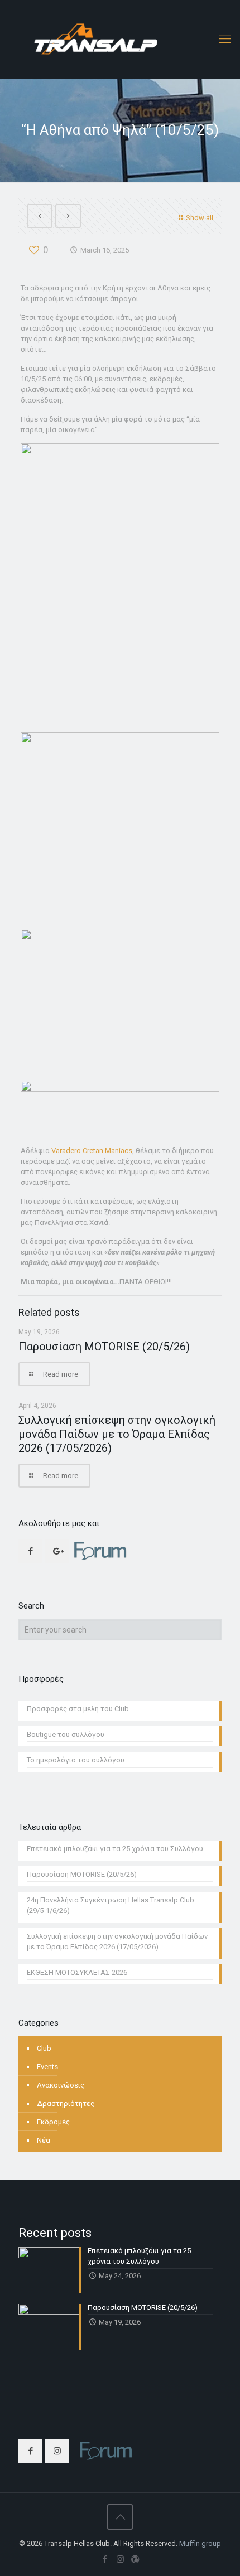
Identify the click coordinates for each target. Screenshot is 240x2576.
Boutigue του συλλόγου (66, 1734)
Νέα (44, 2140)
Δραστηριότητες (66, 2103)
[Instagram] (120, 2559)
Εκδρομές (53, 2122)
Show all (200, 218)
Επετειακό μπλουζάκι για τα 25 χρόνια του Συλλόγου (115, 1849)
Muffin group (200, 2543)
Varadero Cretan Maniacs (92, 1151)
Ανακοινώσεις (61, 2085)
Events (47, 2067)
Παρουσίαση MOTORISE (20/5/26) (104, 1347)
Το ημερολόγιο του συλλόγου (76, 1760)
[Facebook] (105, 2559)
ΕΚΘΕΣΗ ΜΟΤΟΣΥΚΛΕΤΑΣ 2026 (77, 1972)
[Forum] (135, 2559)
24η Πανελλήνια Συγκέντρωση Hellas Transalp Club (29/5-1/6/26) (111, 1905)
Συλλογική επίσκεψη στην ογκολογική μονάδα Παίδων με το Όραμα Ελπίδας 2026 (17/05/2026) (117, 1434)
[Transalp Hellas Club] (120, 39)
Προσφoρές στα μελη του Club (78, 1709)
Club (44, 2048)
